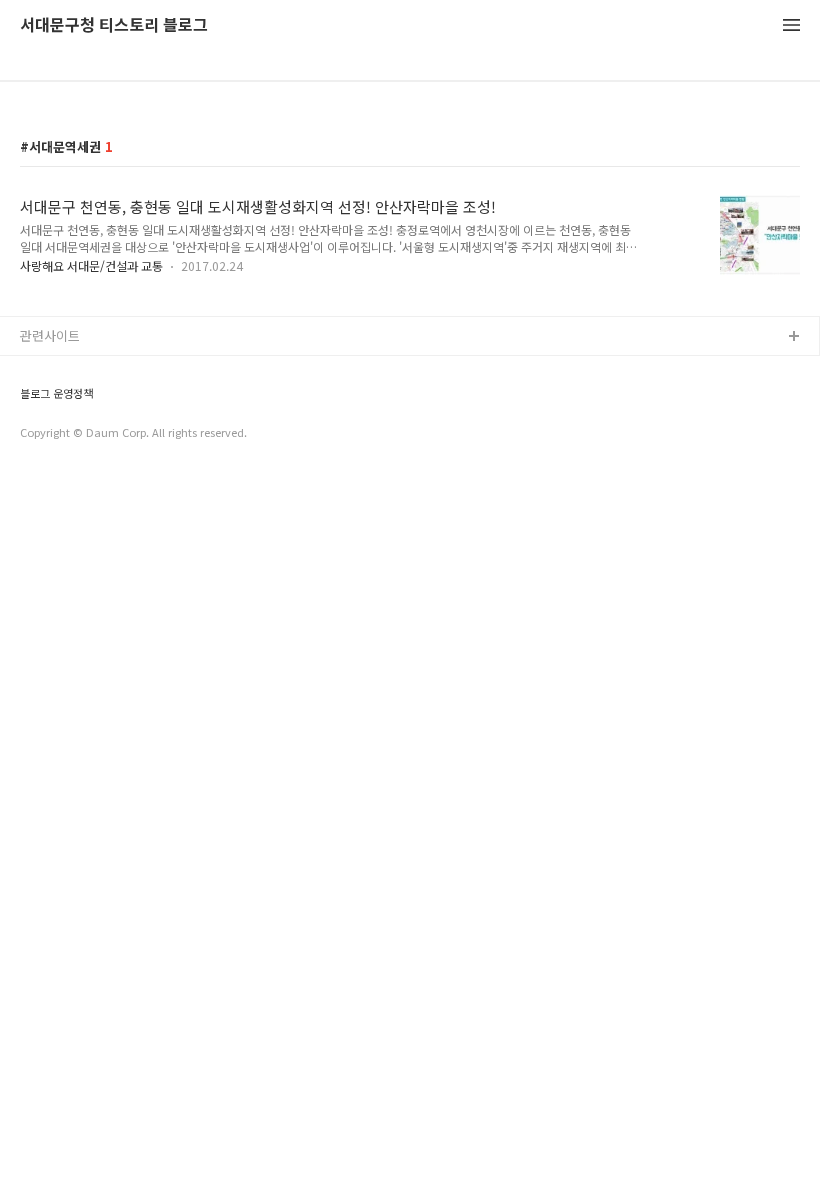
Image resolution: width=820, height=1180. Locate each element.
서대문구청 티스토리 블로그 (114, 25)
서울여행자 (51, 465)
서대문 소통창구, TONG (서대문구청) (122, 369)
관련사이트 (50, 335)
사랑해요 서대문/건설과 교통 (91, 265)
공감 (33, 401)
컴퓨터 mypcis (62, 433)
